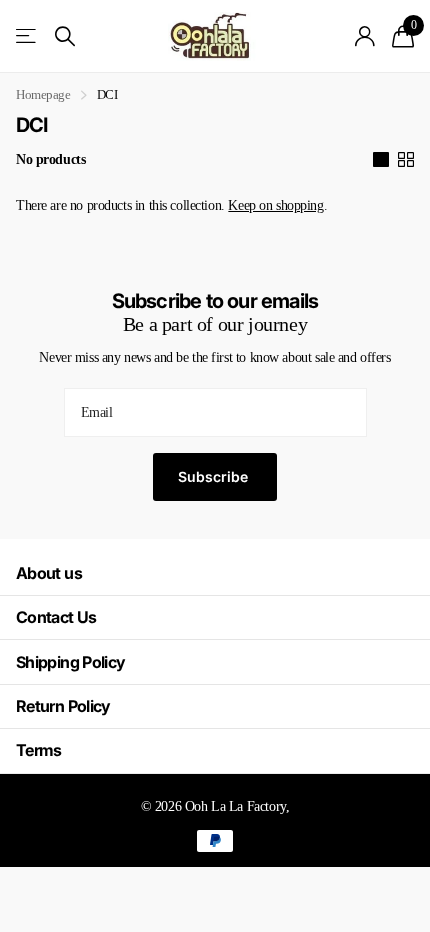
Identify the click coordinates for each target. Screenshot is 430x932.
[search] (65, 36)
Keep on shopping (275, 205)
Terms (39, 750)
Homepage (43, 94)
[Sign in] (365, 36)
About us (49, 573)
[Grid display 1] (381, 160)
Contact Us (56, 617)
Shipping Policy (70, 662)
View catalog (27, 36)
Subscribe (215, 476)
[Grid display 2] (406, 160)
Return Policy (63, 706)
